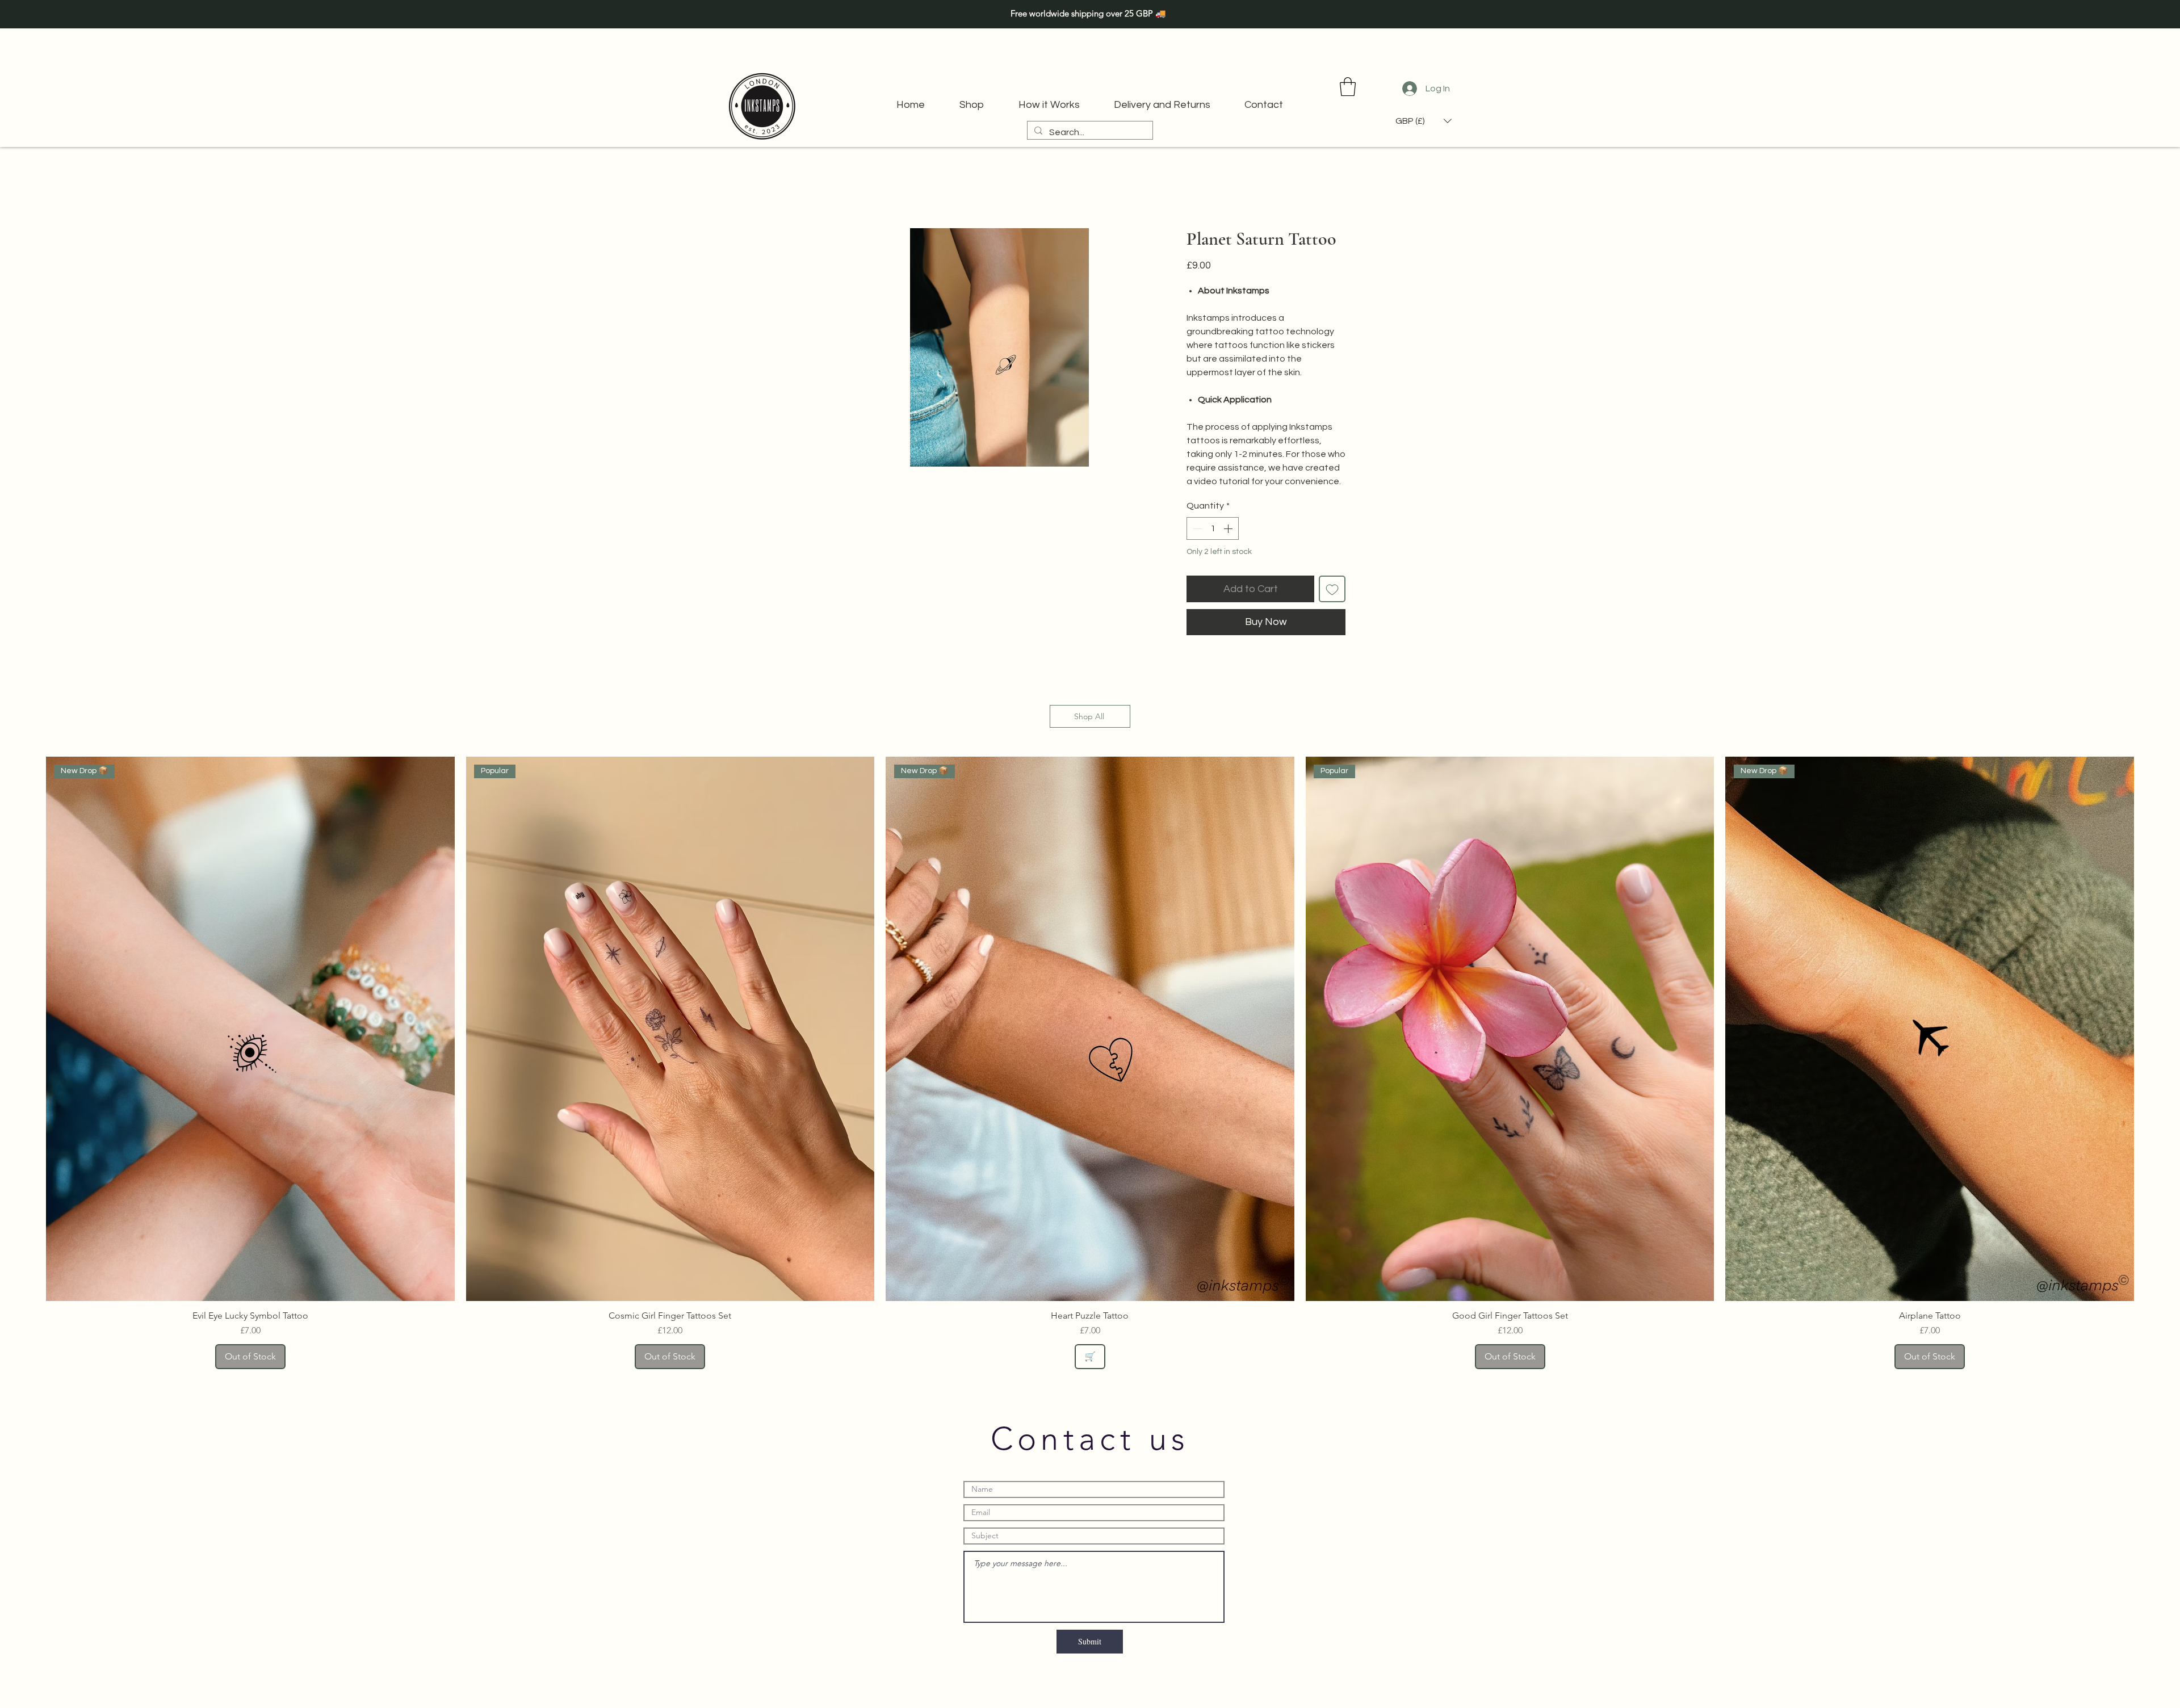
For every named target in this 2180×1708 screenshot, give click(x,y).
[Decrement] (1196, 528)
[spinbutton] (1213, 528)
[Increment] (1229, 528)
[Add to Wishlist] (1332, 589)
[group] (1090, 1063)
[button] (1348, 87)
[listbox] (1424, 121)
